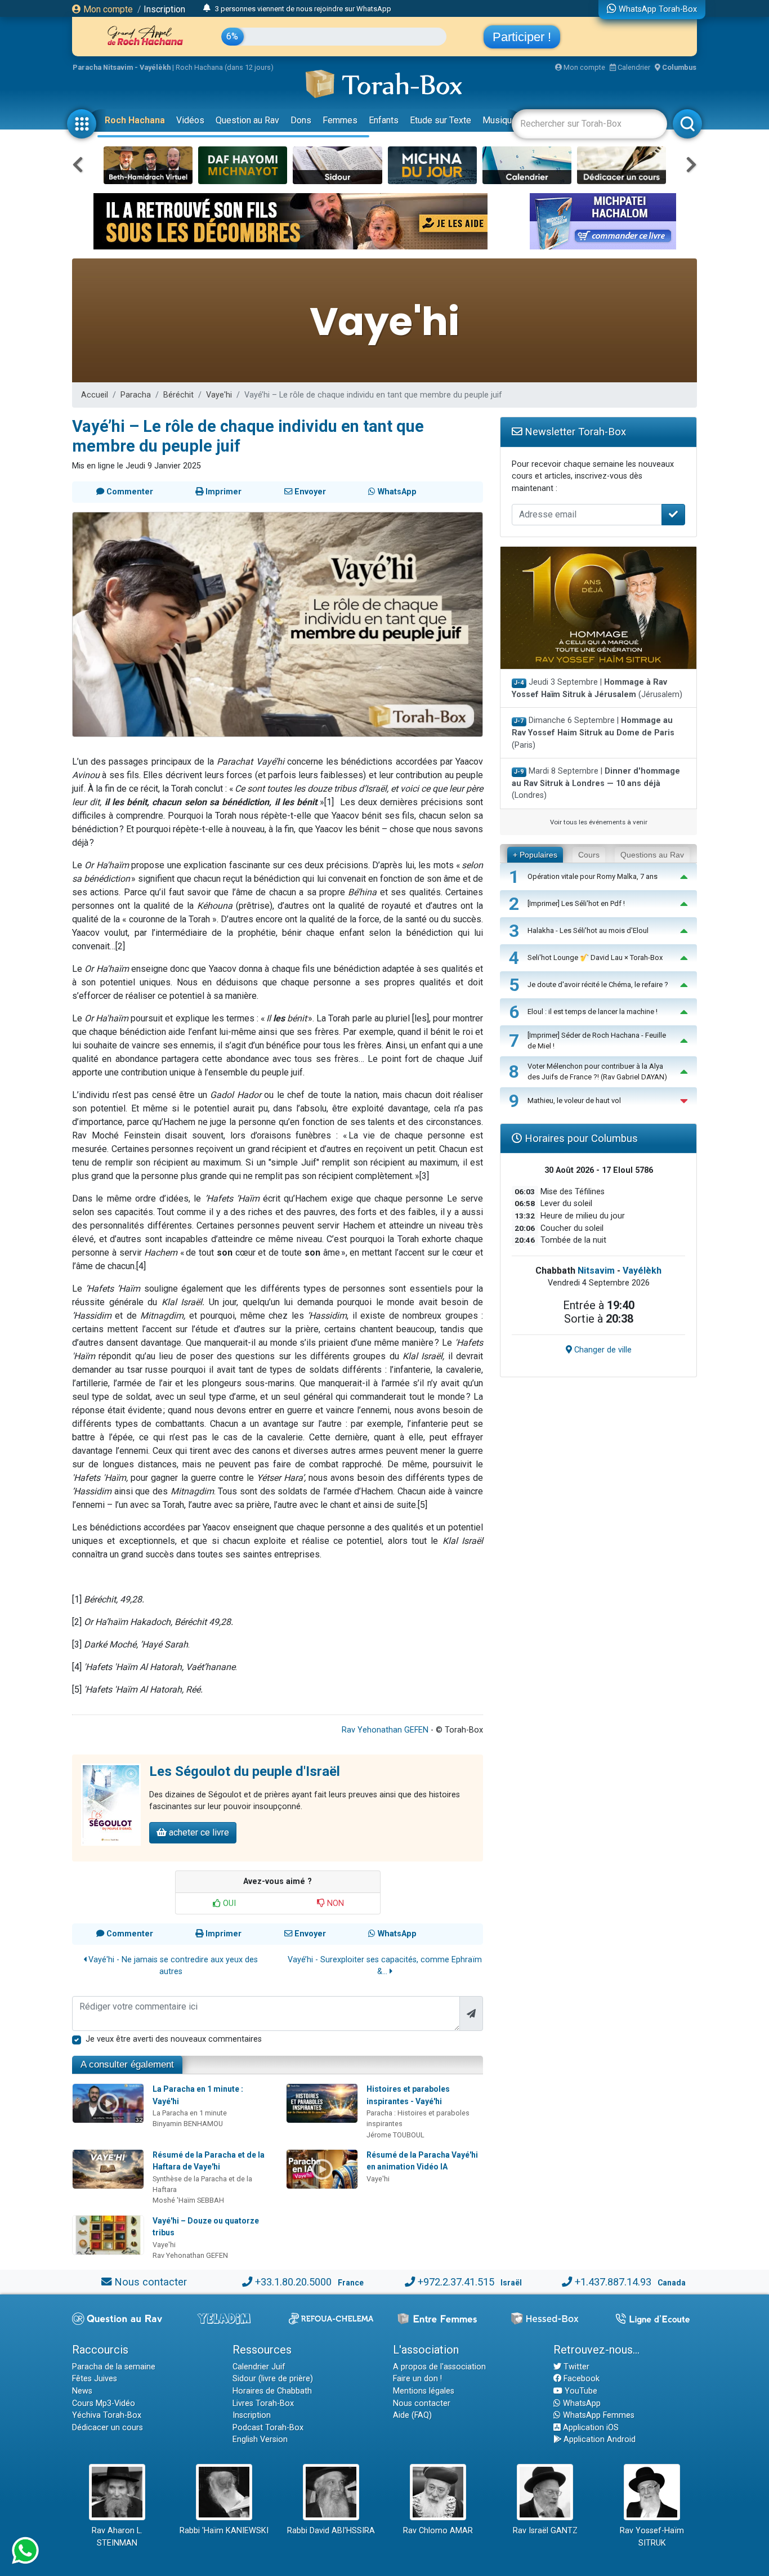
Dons (301, 120)
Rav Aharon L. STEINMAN (117, 2537)
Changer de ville (602, 1350)
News (82, 2391)
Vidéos (190, 120)
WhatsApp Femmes (598, 2415)
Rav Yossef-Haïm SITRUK (652, 2537)
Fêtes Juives (95, 2379)
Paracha (136, 395)
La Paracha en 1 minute (190, 2113)
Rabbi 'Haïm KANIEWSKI (224, 2531)
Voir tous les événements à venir (599, 822)
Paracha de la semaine (114, 2367)
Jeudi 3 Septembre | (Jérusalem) (597, 688)
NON (334, 1903)
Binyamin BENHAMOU (188, 2124)
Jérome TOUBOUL (395, 2135)
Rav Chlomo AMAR (438, 2531)
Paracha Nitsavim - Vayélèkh (122, 67)
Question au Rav (247, 120)
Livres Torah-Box (263, 2403)
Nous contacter (151, 2282)
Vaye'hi (219, 395)
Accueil (95, 395)
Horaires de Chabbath (272, 2391)
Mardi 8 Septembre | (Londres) (596, 783)
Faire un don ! (417, 2379)
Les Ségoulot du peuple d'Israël (245, 1771)
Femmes (340, 120)
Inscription (164, 9)
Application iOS (590, 2428)
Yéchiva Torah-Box (107, 2415)
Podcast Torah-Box (268, 2428)
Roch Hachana (135, 120)
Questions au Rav (652, 855)
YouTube (580, 2391)
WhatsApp (581, 2403)
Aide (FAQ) (412, 2415)
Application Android (598, 2439)
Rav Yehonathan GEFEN (385, 1730)
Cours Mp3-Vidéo (104, 2403)
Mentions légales (424, 2391)
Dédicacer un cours (108, 2428)
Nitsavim (596, 1271)
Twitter (575, 2367)
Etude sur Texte (441, 120)
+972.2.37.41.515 (456, 2282)
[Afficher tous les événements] (207, 8)
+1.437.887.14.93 (613, 2282)
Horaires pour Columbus (580, 1138)
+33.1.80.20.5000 (293, 2282)
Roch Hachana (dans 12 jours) (225, 67)
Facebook (580, 2379)
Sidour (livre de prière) (273, 2379)
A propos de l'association (439, 2367)
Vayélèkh (642, 1271)
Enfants (384, 120)
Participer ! (522, 37)
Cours (589, 855)
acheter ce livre (198, 1832)
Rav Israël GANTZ (545, 2531)
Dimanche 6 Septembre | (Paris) (593, 733)
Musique (500, 120)
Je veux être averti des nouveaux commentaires (174, 2039)
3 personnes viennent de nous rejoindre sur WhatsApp (303, 9)
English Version (260, 2439)
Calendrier (633, 67)
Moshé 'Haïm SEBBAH (188, 2200)
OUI (228, 1903)
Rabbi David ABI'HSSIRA (331, 2531)
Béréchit (178, 395)
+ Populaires (535, 855)
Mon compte (107, 9)
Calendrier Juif (259, 2367)
